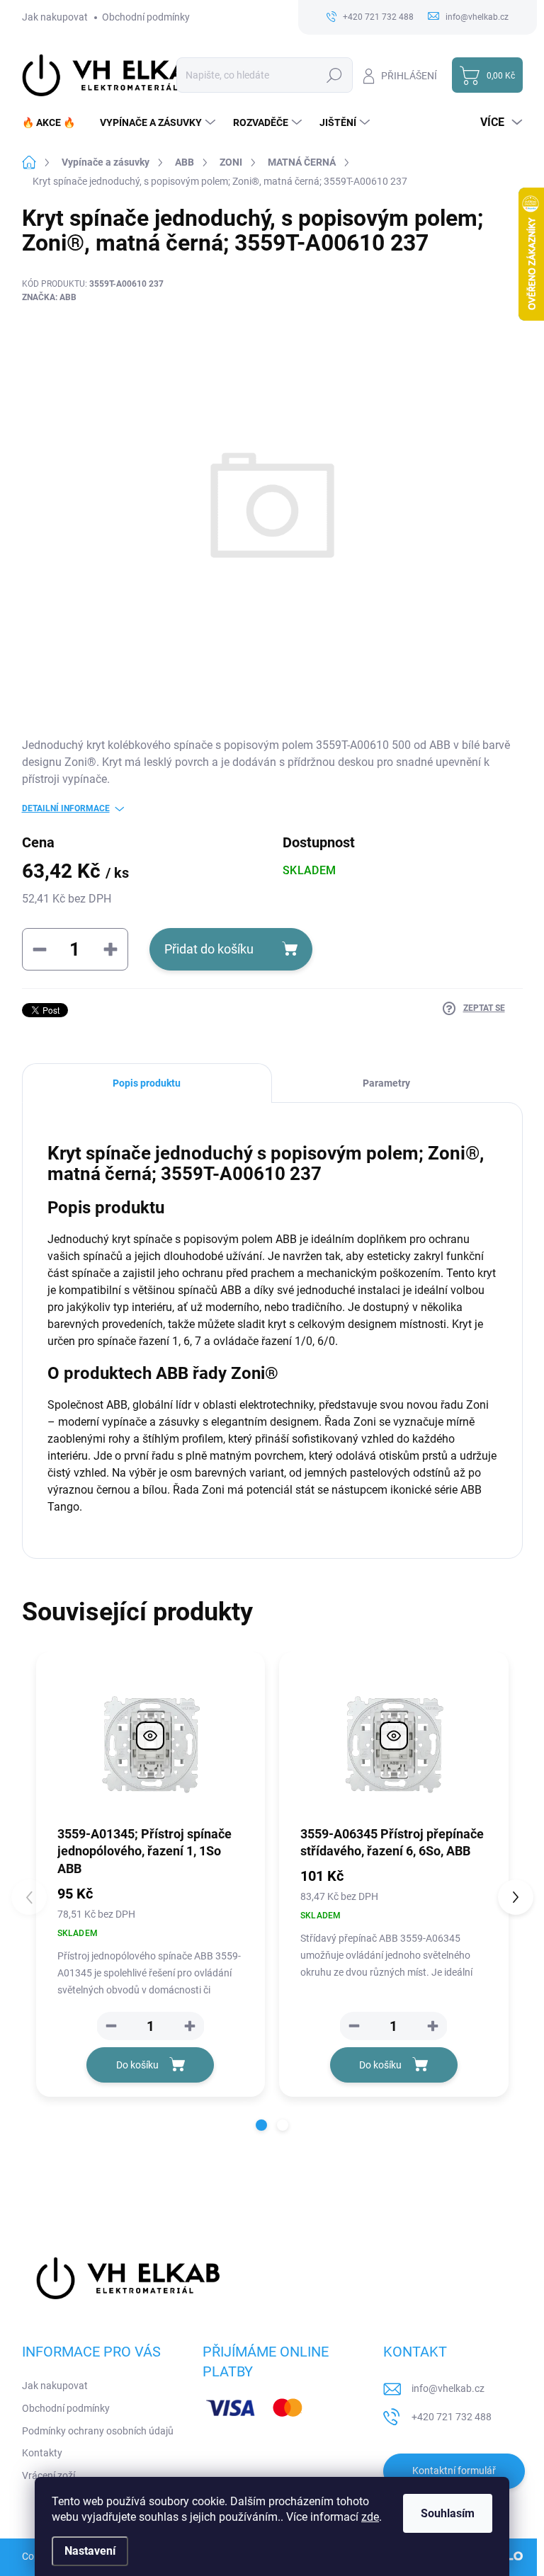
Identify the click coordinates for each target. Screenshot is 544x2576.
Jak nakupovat (55, 17)
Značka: (49, 297)
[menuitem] (54, 122)
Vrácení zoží (49, 2475)
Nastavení (90, 2551)
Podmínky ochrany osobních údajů (98, 2431)
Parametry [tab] (386, 1083)
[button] (190, 2026)
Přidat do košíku (209, 949)
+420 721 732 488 (452, 2417)
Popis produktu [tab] (147, 1083)
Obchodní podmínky (146, 17)
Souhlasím (448, 2513)
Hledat (334, 75)
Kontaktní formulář (454, 2471)
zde (370, 2517)
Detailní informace (66, 808)
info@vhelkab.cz (448, 2388)
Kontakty (42, 2453)
